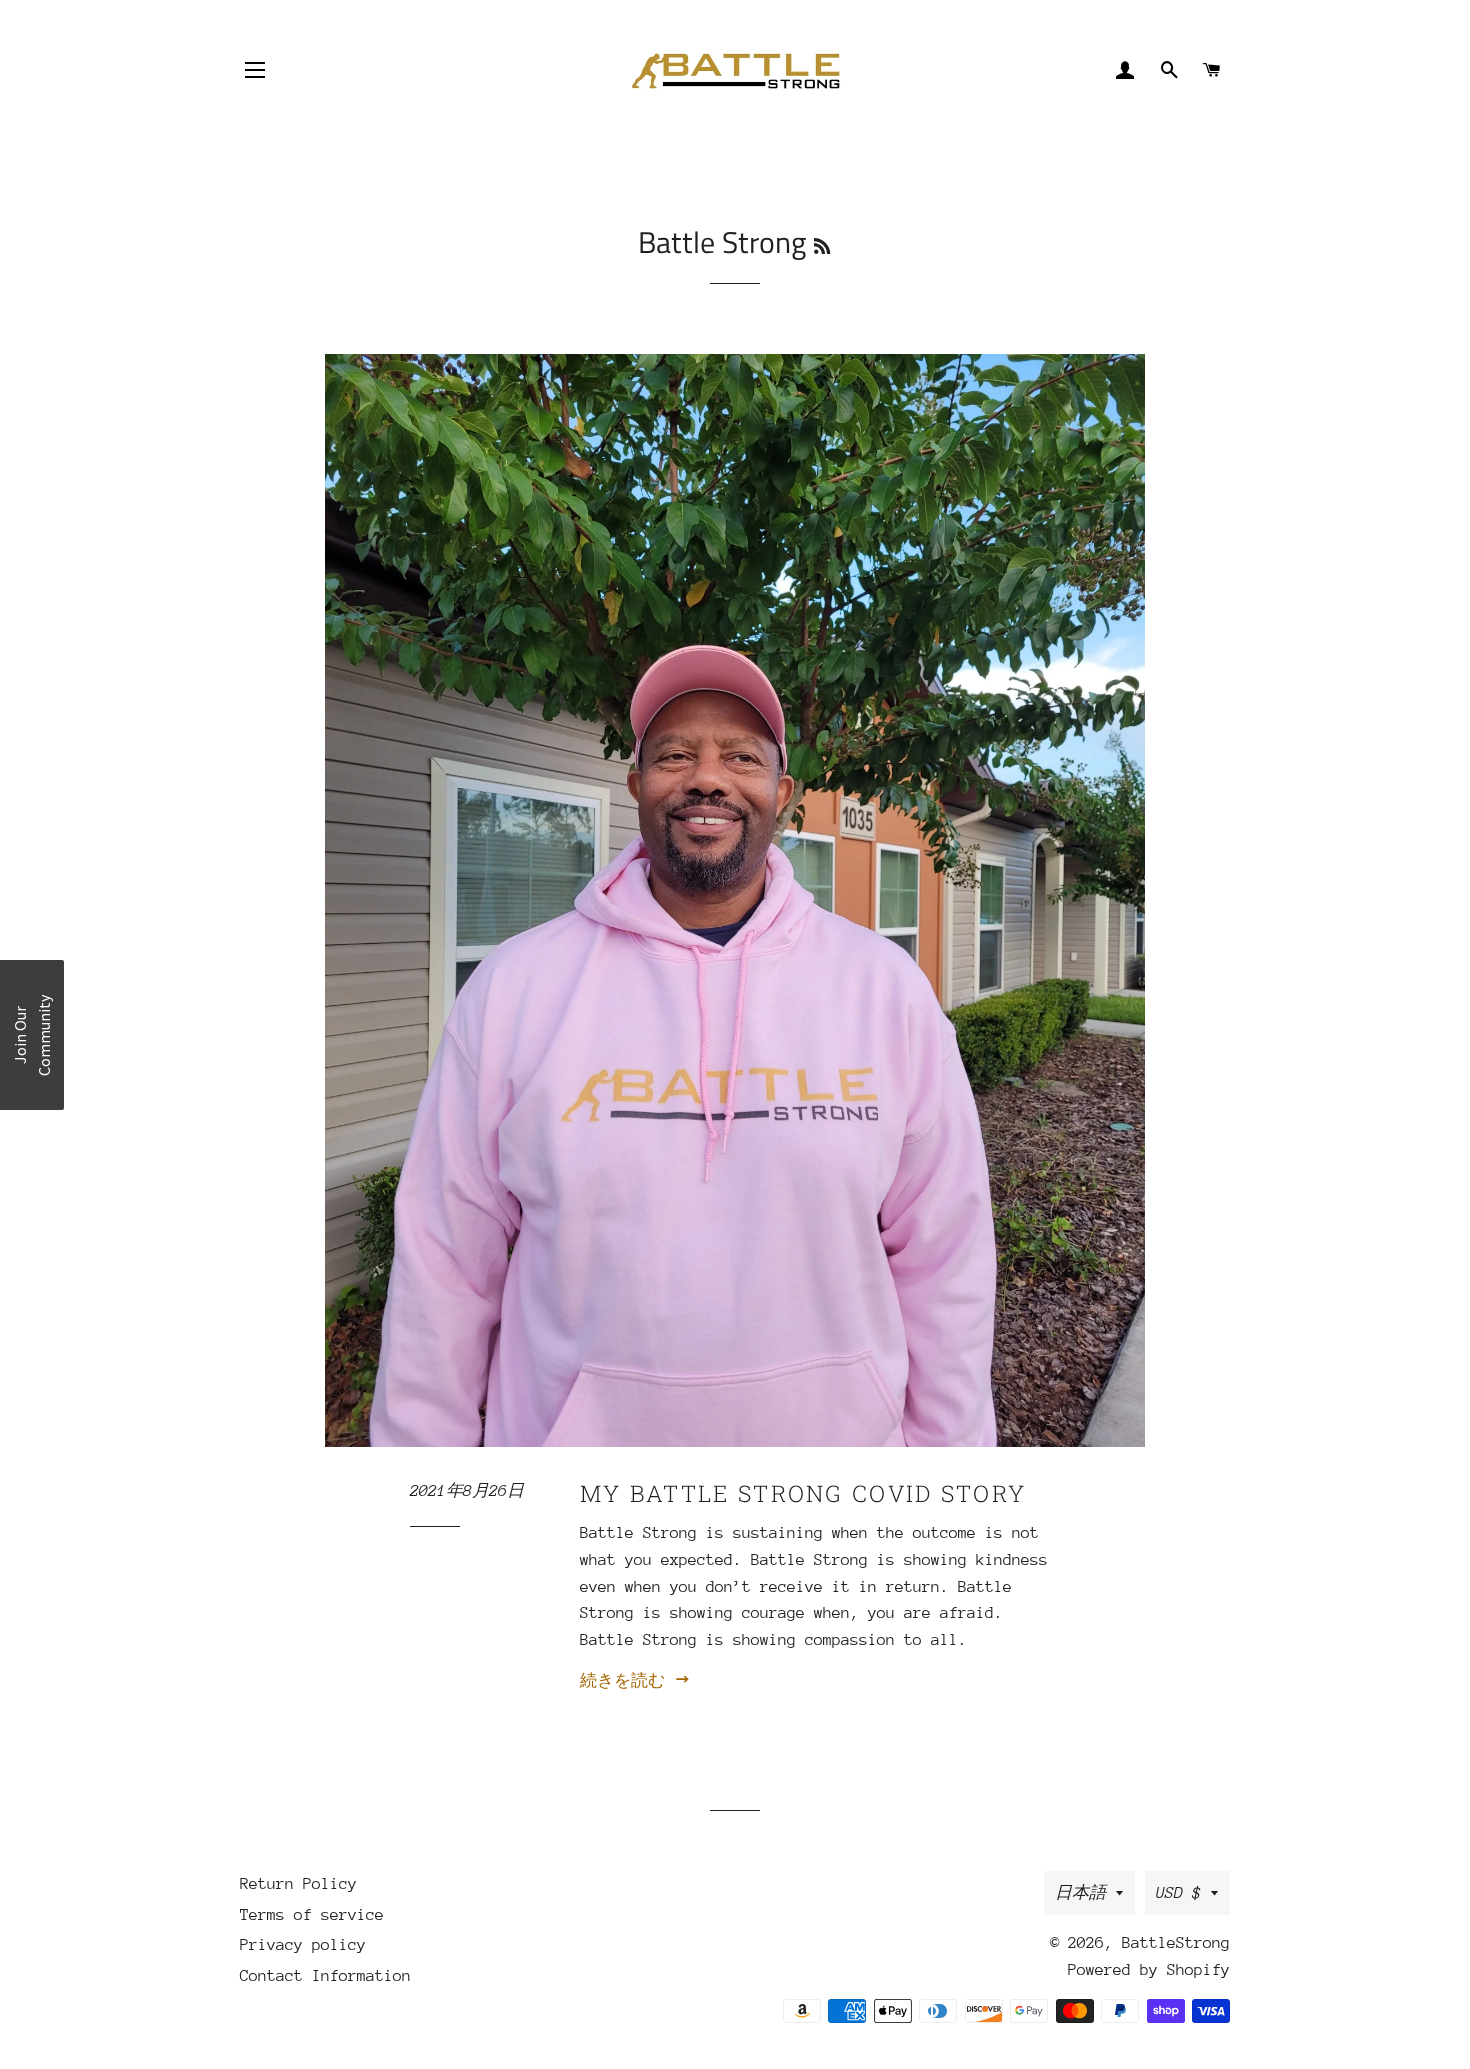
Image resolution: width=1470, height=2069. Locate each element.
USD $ (1178, 1893)
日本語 (1080, 1893)
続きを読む (627, 1681)
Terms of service (312, 1915)
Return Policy (298, 1884)
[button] (32, 1035)
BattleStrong (1176, 1943)
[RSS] (822, 246)
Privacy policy (303, 1945)
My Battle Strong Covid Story (803, 1493)
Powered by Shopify (1149, 1970)
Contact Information (325, 1976)
